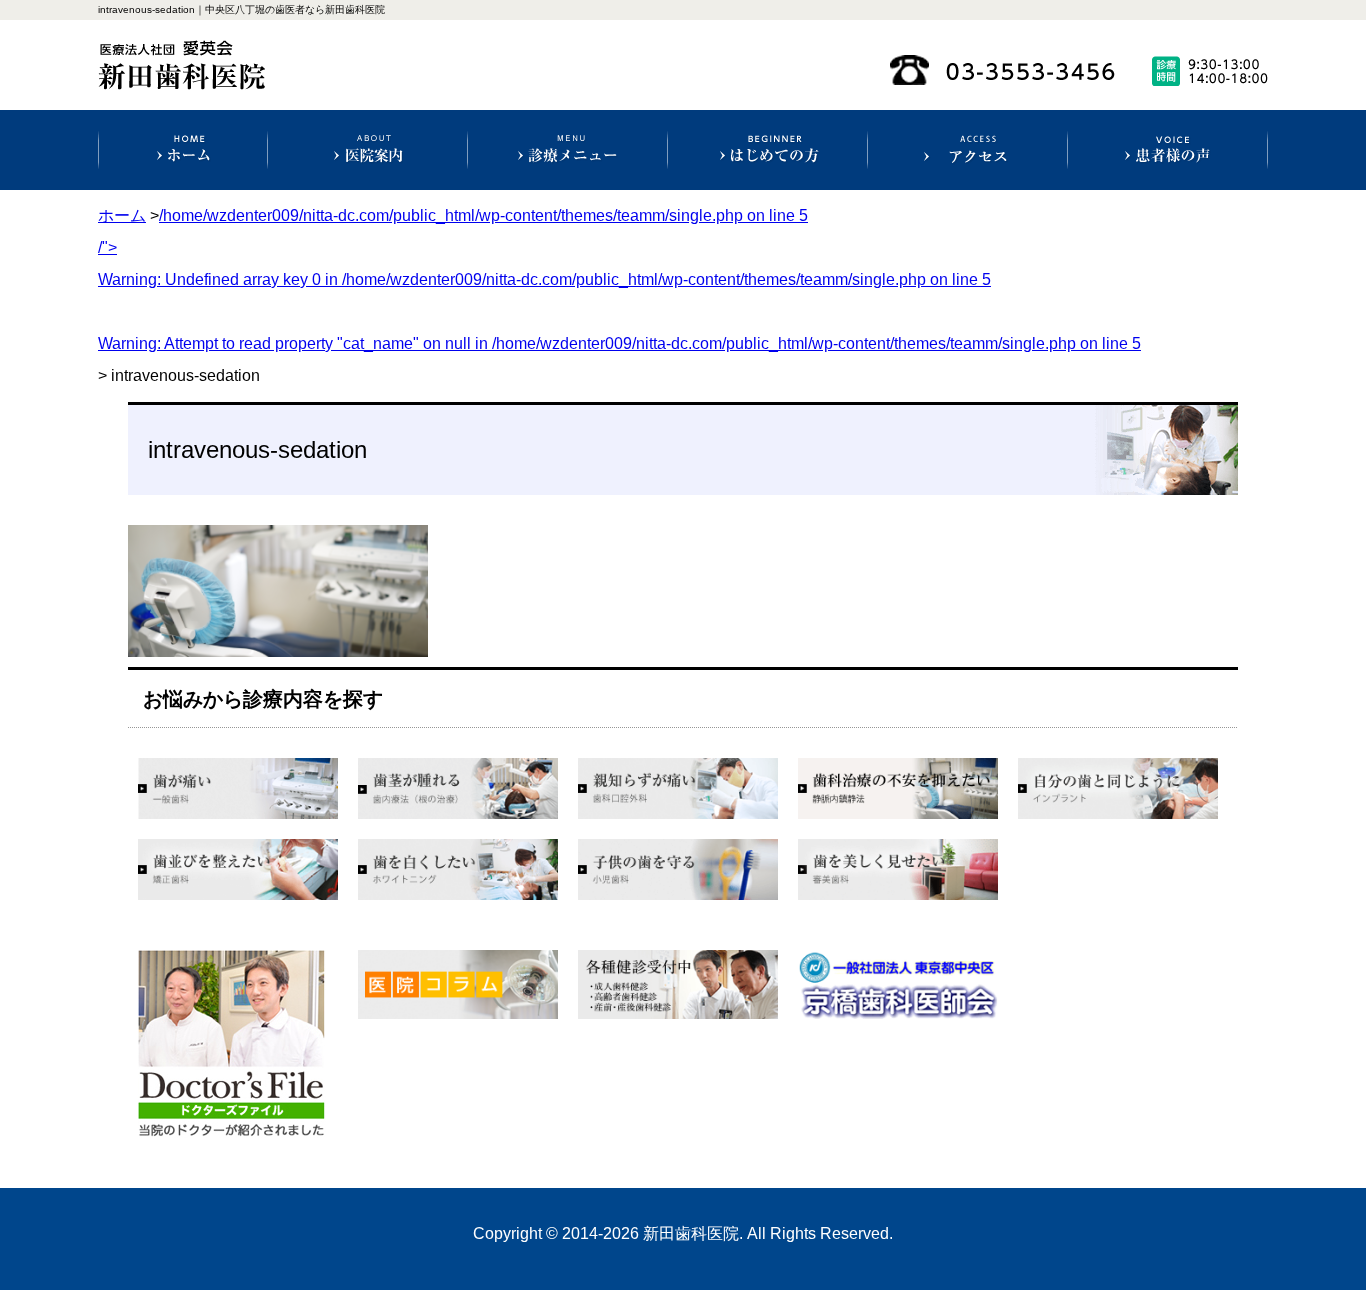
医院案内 (367, 150)
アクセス (967, 150)
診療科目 (567, 150)
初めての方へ (767, 150)
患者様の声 (1167, 150)
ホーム (183, 150)
